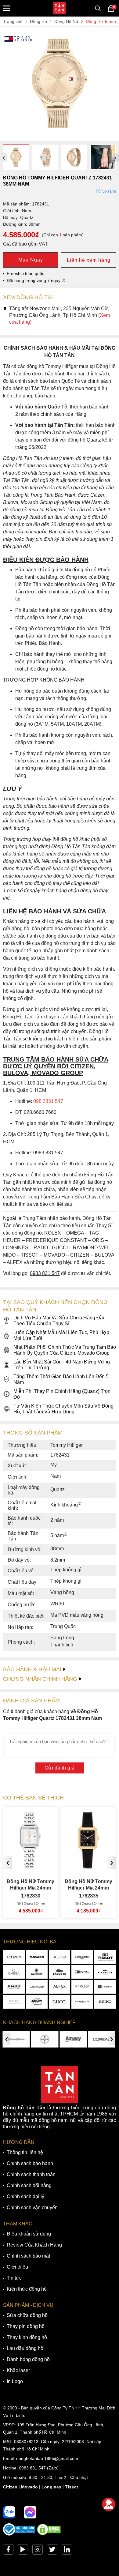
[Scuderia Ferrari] (37, 1972)
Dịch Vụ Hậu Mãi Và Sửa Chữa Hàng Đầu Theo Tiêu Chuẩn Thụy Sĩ (60, 1321)
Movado (29, 2487)
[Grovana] (82, 1987)
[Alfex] (60, 1987)
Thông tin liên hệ (25, 2152)
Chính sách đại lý (25, 2196)
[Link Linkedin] (67, 2551)
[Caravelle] (105, 1987)
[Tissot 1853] (105, 1957)
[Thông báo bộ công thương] (19, 2534)
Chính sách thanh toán (31, 2174)
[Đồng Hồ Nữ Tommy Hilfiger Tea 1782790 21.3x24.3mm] (89, 1866)
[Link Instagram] (38, 2551)
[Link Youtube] (23, 2551)
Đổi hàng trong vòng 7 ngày (34, 280)
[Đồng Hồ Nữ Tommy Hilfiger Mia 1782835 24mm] (31, 1866)
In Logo (15, 2381)
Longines (51, 2487)
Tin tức (14, 2278)
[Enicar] (37, 2002)
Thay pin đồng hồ (26, 2326)
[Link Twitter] (52, 2551)
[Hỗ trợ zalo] (9, 2512)
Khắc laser (18, 2370)
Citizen (10, 2487)
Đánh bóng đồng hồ (28, 2359)
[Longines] (82, 1957)
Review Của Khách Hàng (34, 2245)
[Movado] (37, 1957)
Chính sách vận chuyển (32, 2207)
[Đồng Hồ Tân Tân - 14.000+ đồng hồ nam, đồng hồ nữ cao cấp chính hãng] (60, 8)
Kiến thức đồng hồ (27, 2289)
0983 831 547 (32, 2468)
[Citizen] (14, 1957)
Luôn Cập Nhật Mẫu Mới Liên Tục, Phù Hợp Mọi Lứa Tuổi (61, 1335)
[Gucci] (60, 2002)
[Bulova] (60, 1957)
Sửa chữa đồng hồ (27, 2315)
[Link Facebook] (8, 2551)
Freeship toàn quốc (25, 273)
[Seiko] (105, 2002)
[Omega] (14, 1972)
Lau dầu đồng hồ (25, 2348)
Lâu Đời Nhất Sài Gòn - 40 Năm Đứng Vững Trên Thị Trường (62, 1365)
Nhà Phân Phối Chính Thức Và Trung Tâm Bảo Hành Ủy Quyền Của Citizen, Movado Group (65, 1350)
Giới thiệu (17, 2267)
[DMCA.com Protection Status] (49, 2534)
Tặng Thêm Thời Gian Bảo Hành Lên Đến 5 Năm (61, 1379)
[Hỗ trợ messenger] (30, 2512)
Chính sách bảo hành (30, 2163)
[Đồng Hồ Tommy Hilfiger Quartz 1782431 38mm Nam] (60, 138)
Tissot (72, 2487)
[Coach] (105, 1972)
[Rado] (14, 1987)
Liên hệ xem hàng (89, 260)
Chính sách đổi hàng (29, 2185)
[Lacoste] (60, 1972)
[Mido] (14, 2002)
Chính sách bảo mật (28, 2256)
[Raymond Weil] (82, 2002)
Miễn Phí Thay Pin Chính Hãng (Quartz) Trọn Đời (62, 1394)
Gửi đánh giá (60, 1768)
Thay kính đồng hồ (27, 2337)
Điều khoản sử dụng (29, 2234)
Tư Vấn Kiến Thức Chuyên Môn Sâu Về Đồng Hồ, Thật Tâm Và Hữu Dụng (63, 1409)
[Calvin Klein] (37, 1987)
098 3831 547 (48, 1101)
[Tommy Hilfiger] (82, 1972)
